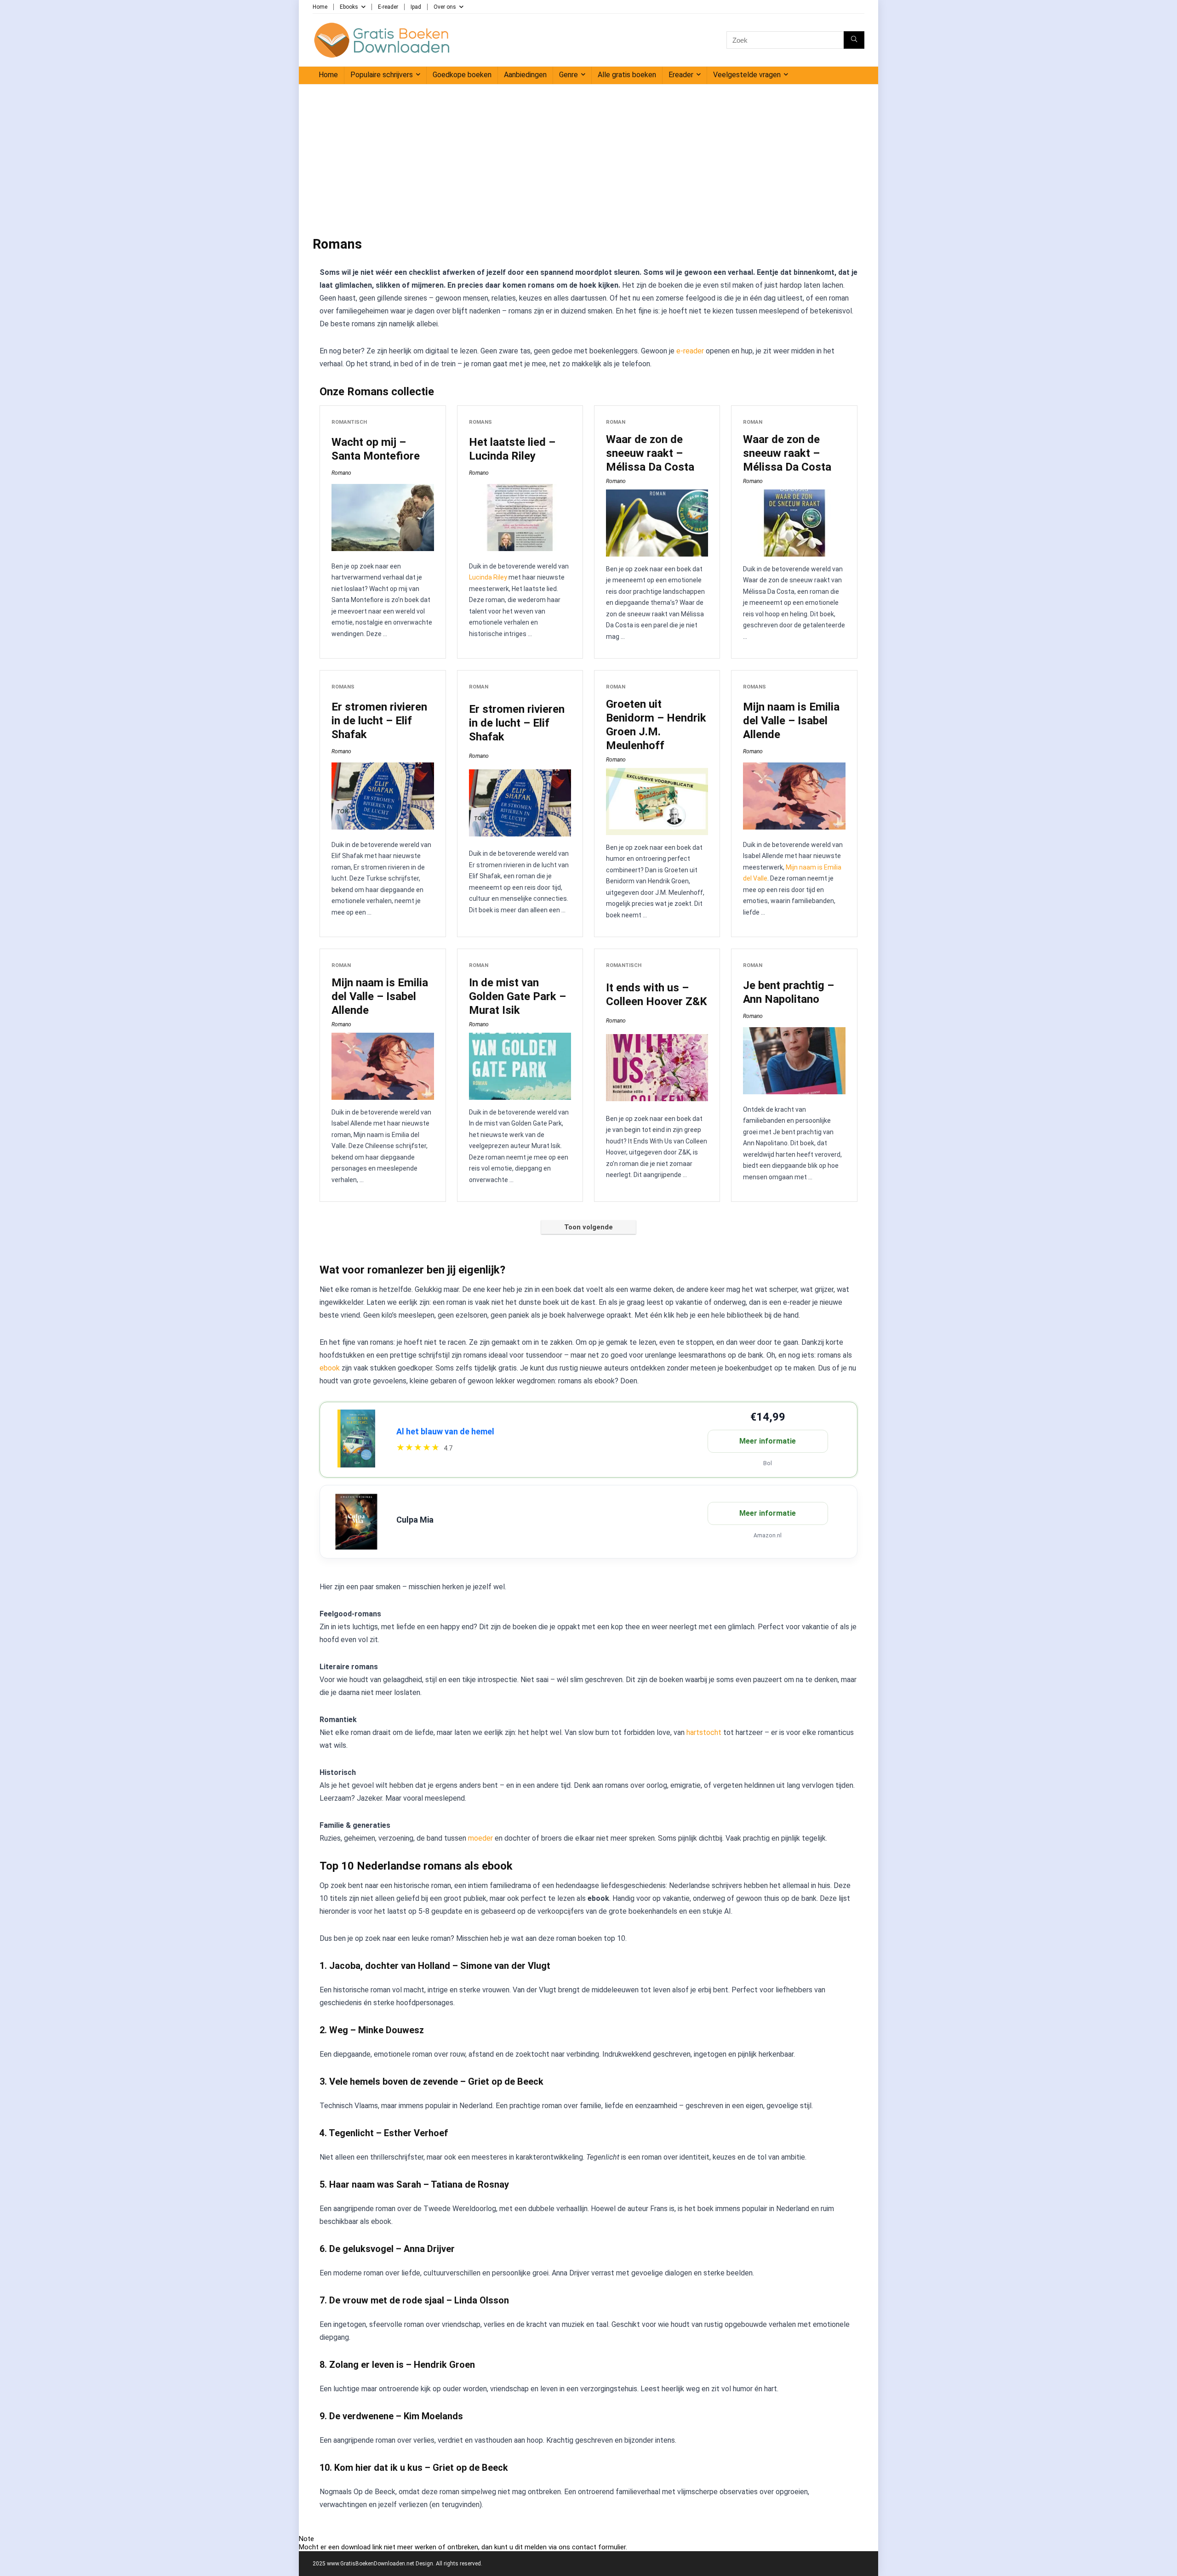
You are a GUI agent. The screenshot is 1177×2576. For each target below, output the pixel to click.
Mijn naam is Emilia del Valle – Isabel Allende (791, 721)
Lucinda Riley (488, 577)
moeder (480, 1838)
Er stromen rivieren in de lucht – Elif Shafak (379, 721)
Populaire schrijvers (382, 75)
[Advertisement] (588, 154)
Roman (616, 422)
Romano (341, 473)
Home (320, 7)
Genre (569, 75)
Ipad (416, 7)
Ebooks (349, 7)
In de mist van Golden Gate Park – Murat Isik (517, 996)
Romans (480, 422)
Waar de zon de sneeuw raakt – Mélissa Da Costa (650, 453)
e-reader (690, 351)
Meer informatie (768, 1441)
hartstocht (704, 1732)
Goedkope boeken (462, 75)
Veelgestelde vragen (747, 75)
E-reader (388, 7)
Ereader (681, 75)
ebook (330, 1368)
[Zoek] (854, 40)
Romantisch (349, 422)
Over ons (445, 7)
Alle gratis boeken (627, 75)
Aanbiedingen (525, 75)
